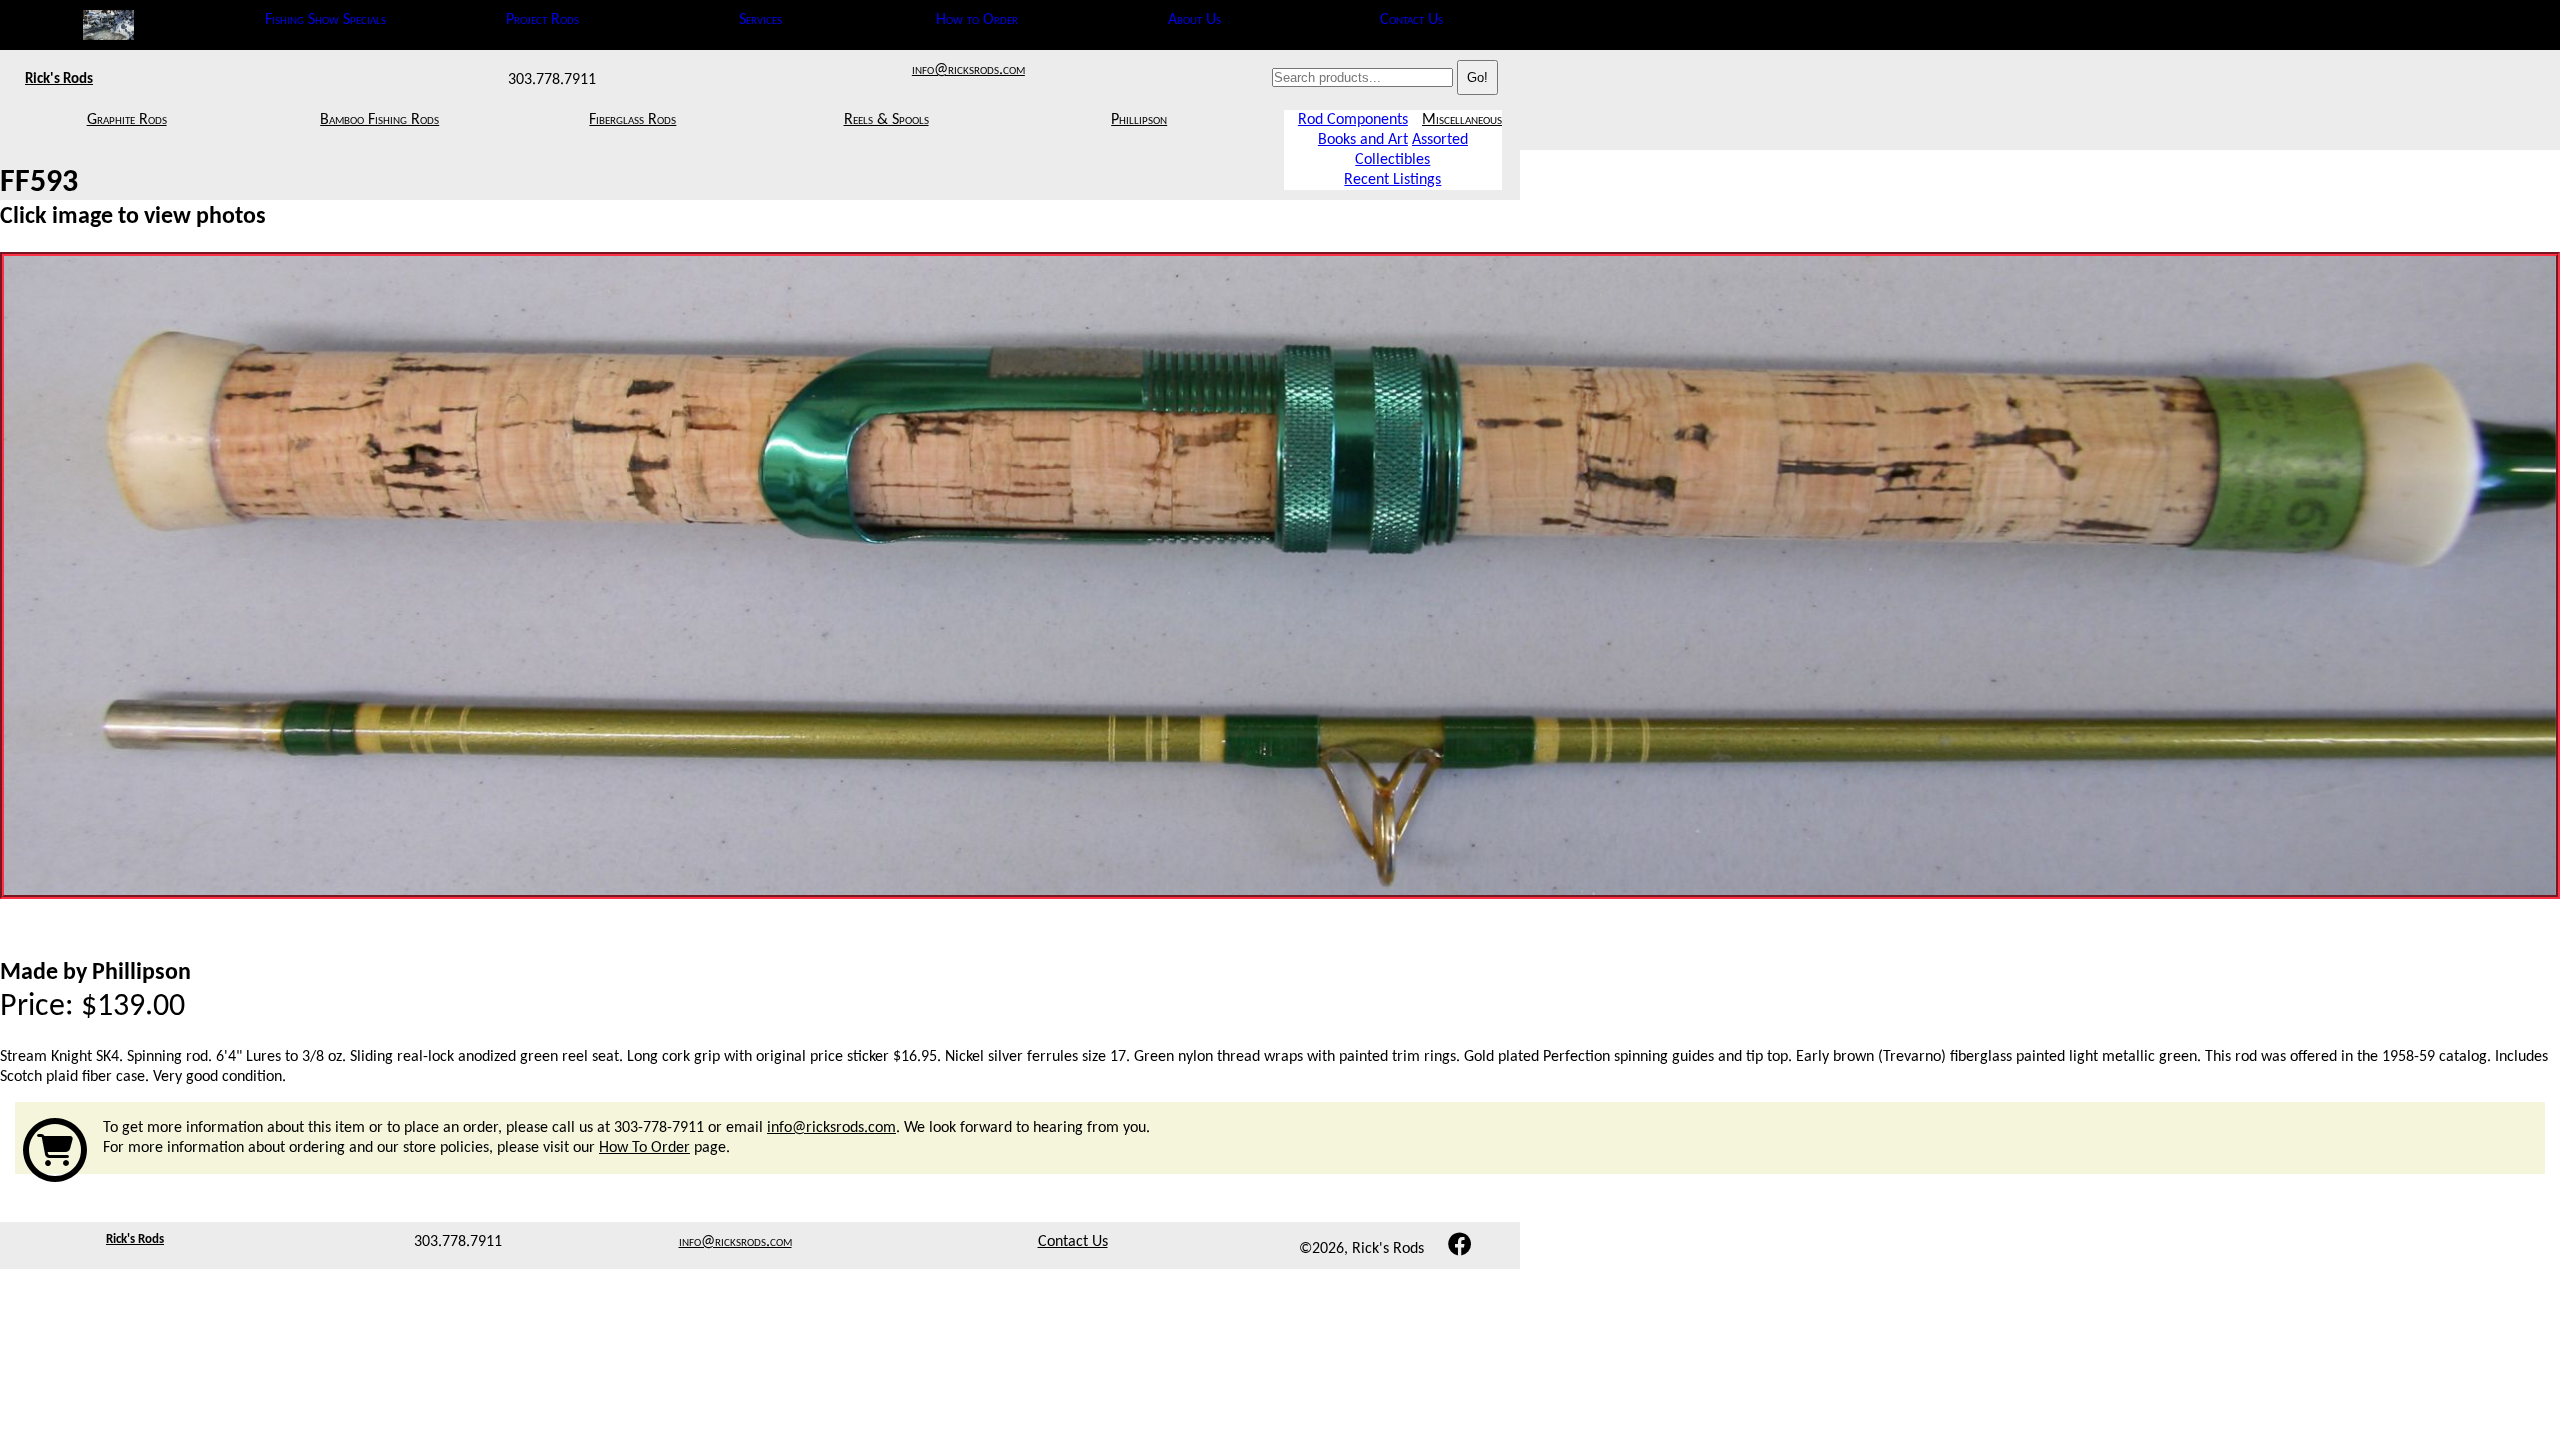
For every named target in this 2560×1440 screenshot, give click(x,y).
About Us (1194, 20)
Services (760, 20)
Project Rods (542, 20)
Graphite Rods (127, 120)
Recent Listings (1392, 180)
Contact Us (1411, 20)
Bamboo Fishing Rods (379, 120)
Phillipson (1139, 120)
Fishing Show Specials (325, 20)
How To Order (644, 1148)
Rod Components (1353, 120)
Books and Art (1363, 140)
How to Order (977, 20)
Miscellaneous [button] (1462, 120)
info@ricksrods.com (968, 70)
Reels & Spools (886, 120)
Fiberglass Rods (632, 120)
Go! (1477, 77)
